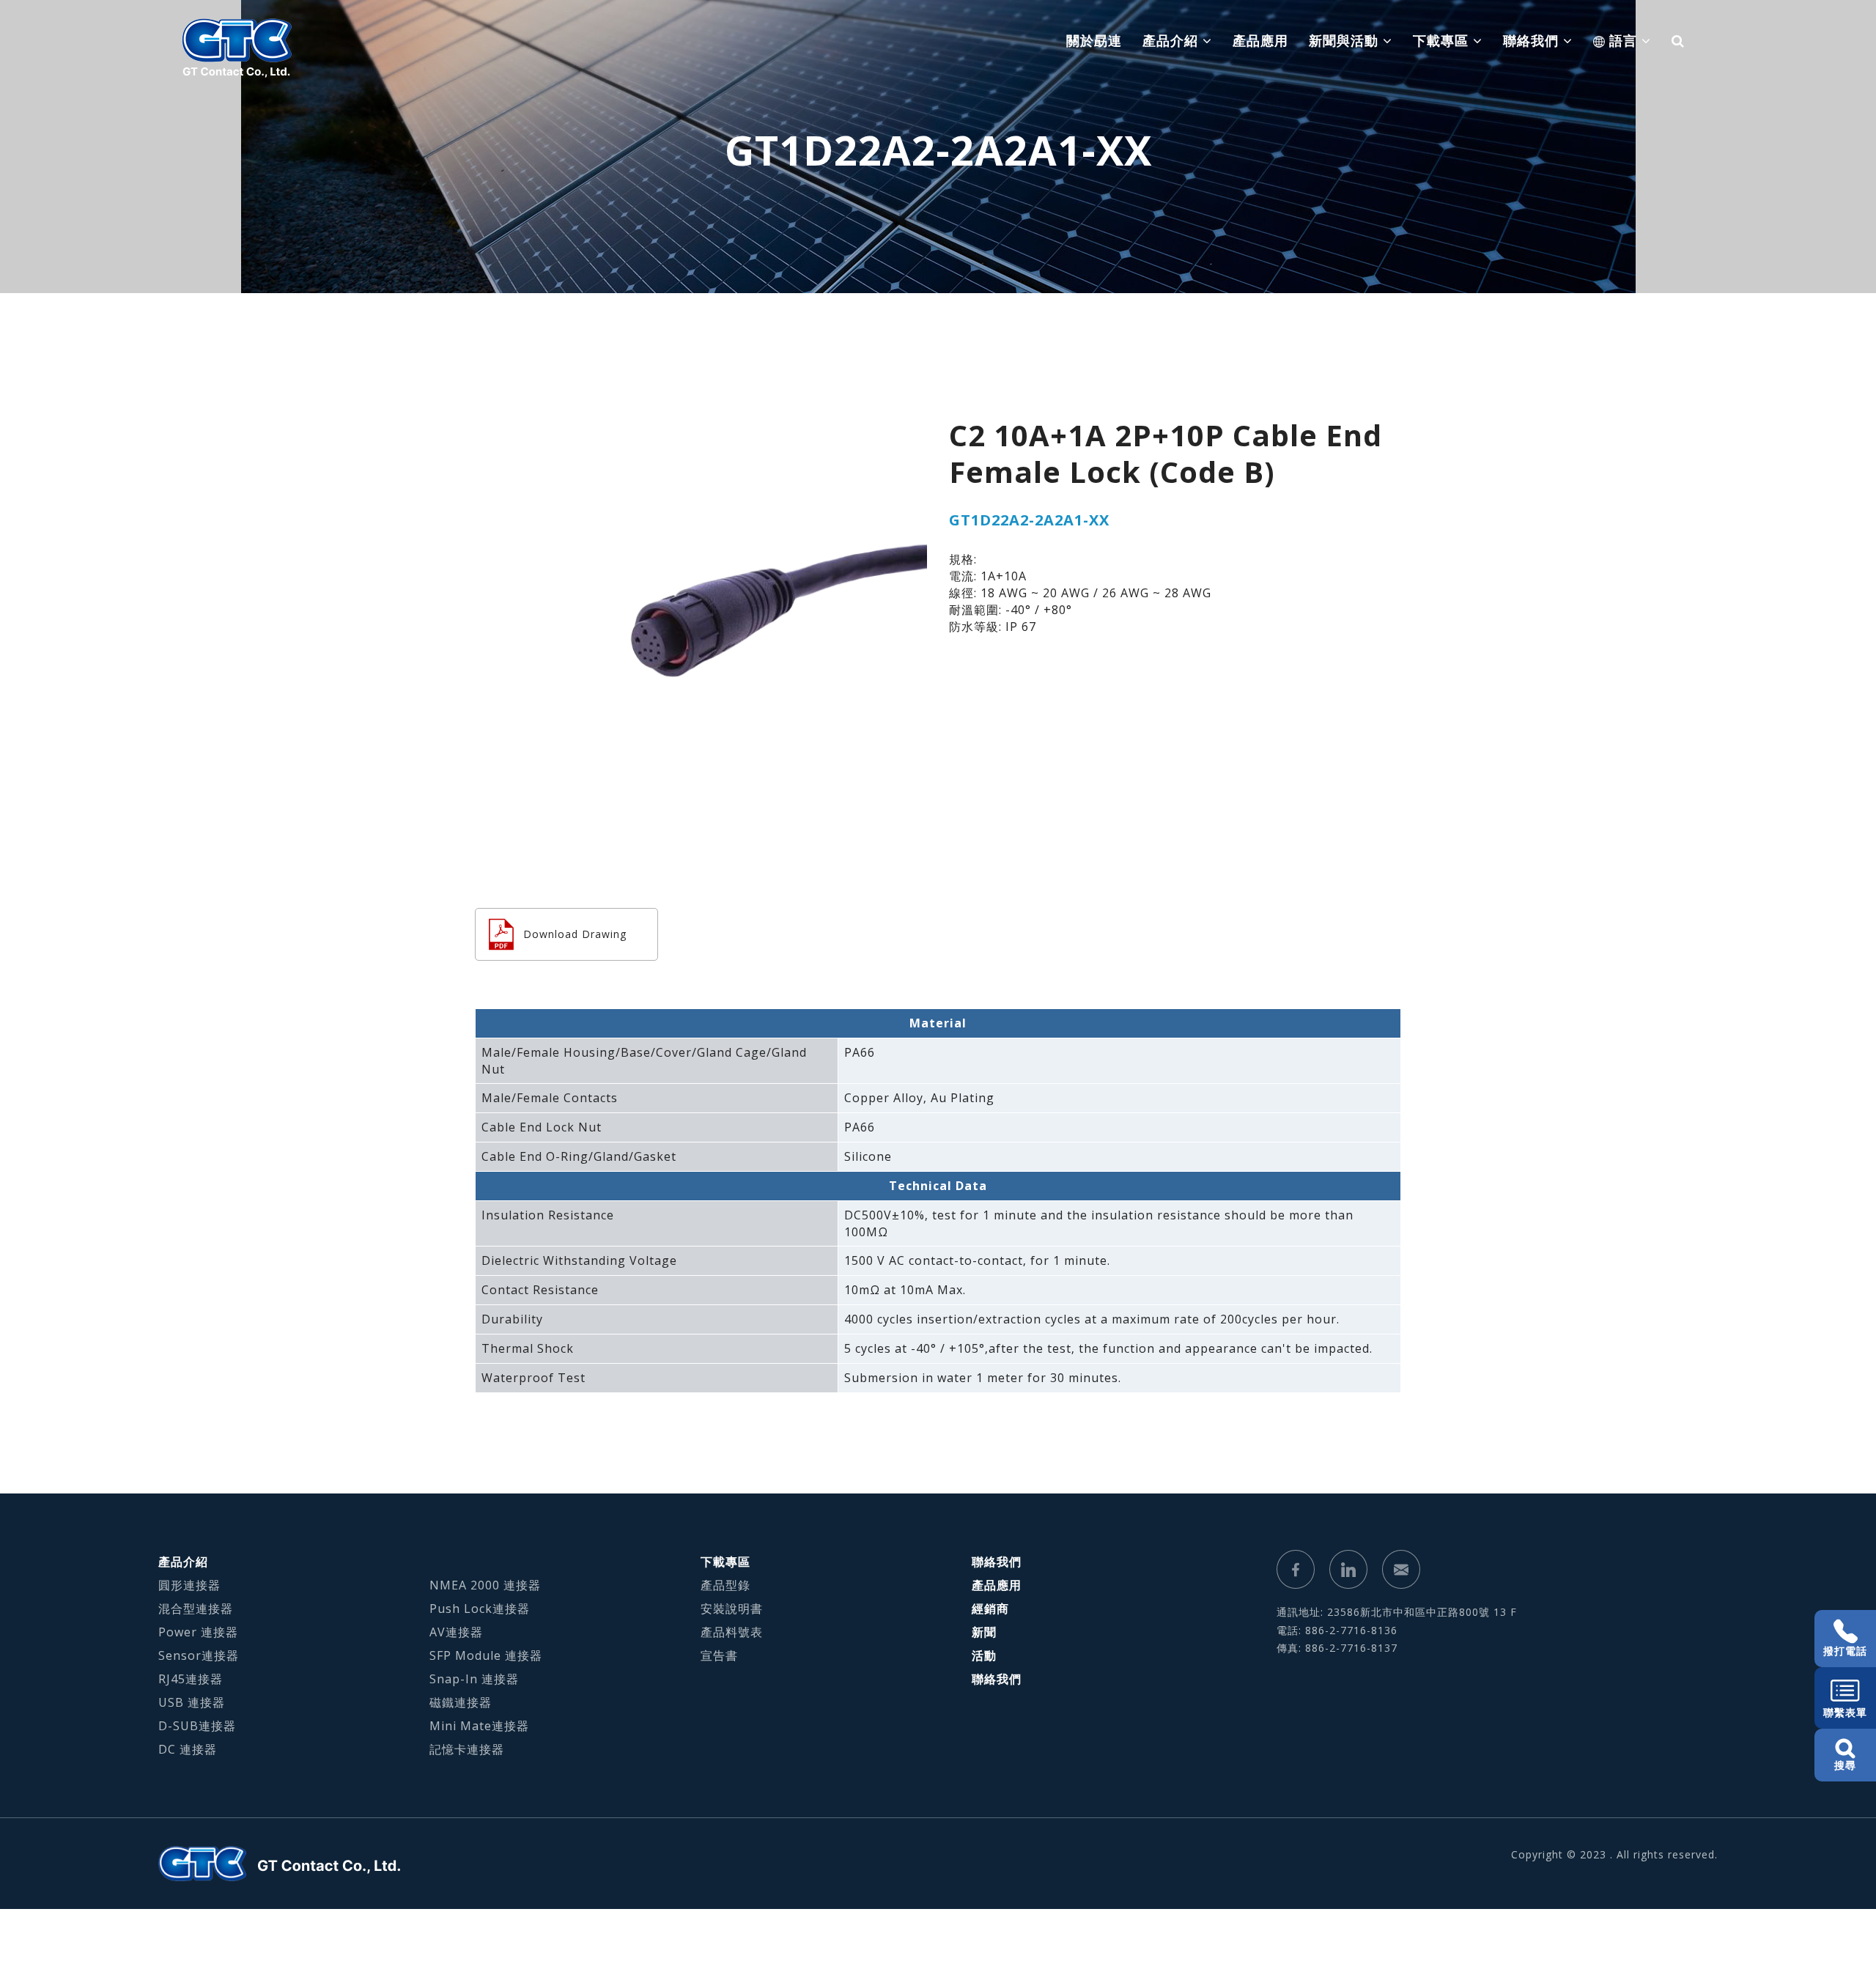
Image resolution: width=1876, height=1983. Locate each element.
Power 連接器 (198, 1632)
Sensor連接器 (199, 1655)
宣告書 (719, 1655)
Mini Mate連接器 (479, 1726)
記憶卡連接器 (467, 1749)
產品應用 (1260, 40)
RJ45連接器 (191, 1679)
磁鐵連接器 (461, 1702)
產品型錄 (725, 1585)
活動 (984, 1655)
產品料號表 (732, 1632)
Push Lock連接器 (480, 1609)
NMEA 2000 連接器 (485, 1585)
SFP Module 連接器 (486, 1655)
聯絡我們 (997, 1562)
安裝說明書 (732, 1609)
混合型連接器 (196, 1609)
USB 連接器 (192, 1702)
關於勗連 (1094, 40)
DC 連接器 (188, 1749)
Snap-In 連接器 (474, 1679)
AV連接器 (456, 1632)
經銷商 (990, 1609)
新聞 (984, 1632)
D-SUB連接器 (197, 1726)
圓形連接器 (189, 1585)
